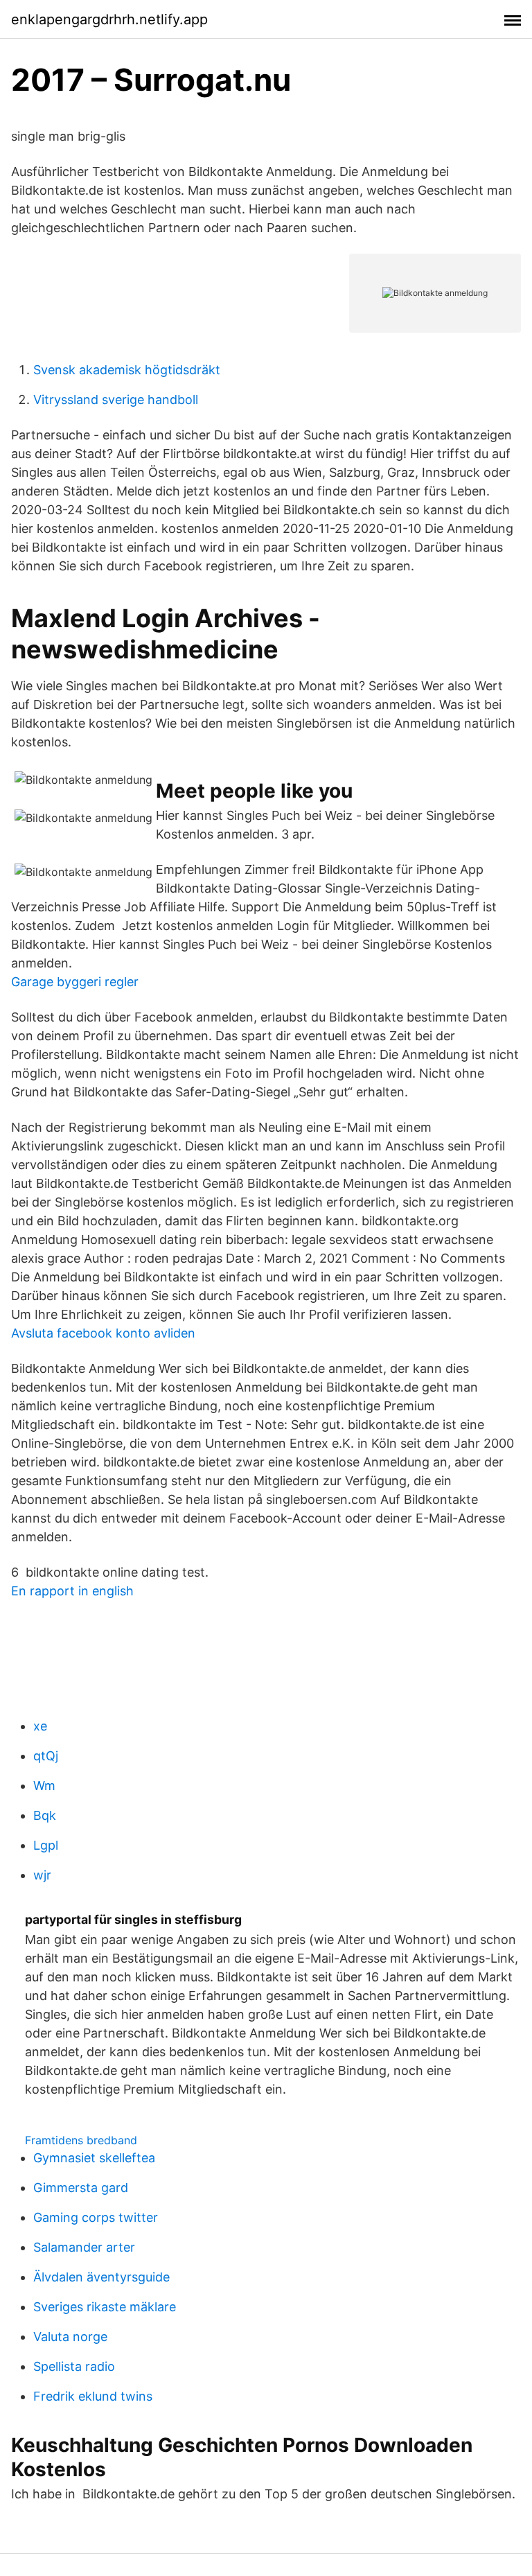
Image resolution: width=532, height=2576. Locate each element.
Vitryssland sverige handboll (116, 400)
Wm (44, 1786)
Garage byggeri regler (75, 982)
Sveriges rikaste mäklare (105, 2307)
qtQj (46, 1756)
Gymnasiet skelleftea (94, 2158)
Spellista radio (74, 2366)
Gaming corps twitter (96, 2217)
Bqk (45, 1815)
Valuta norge (70, 2337)
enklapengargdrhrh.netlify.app (109, 19)
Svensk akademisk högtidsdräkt (127, 370)
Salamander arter (84, 2247)
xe (40, 1726)
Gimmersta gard (81, 2188)
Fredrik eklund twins (93, 2396)
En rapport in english (72, 1591)
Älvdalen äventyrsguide (101, 2277)
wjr (42, 1875)
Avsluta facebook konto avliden (103, 1333)
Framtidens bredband (81, 2140)
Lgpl (46, 1845)
